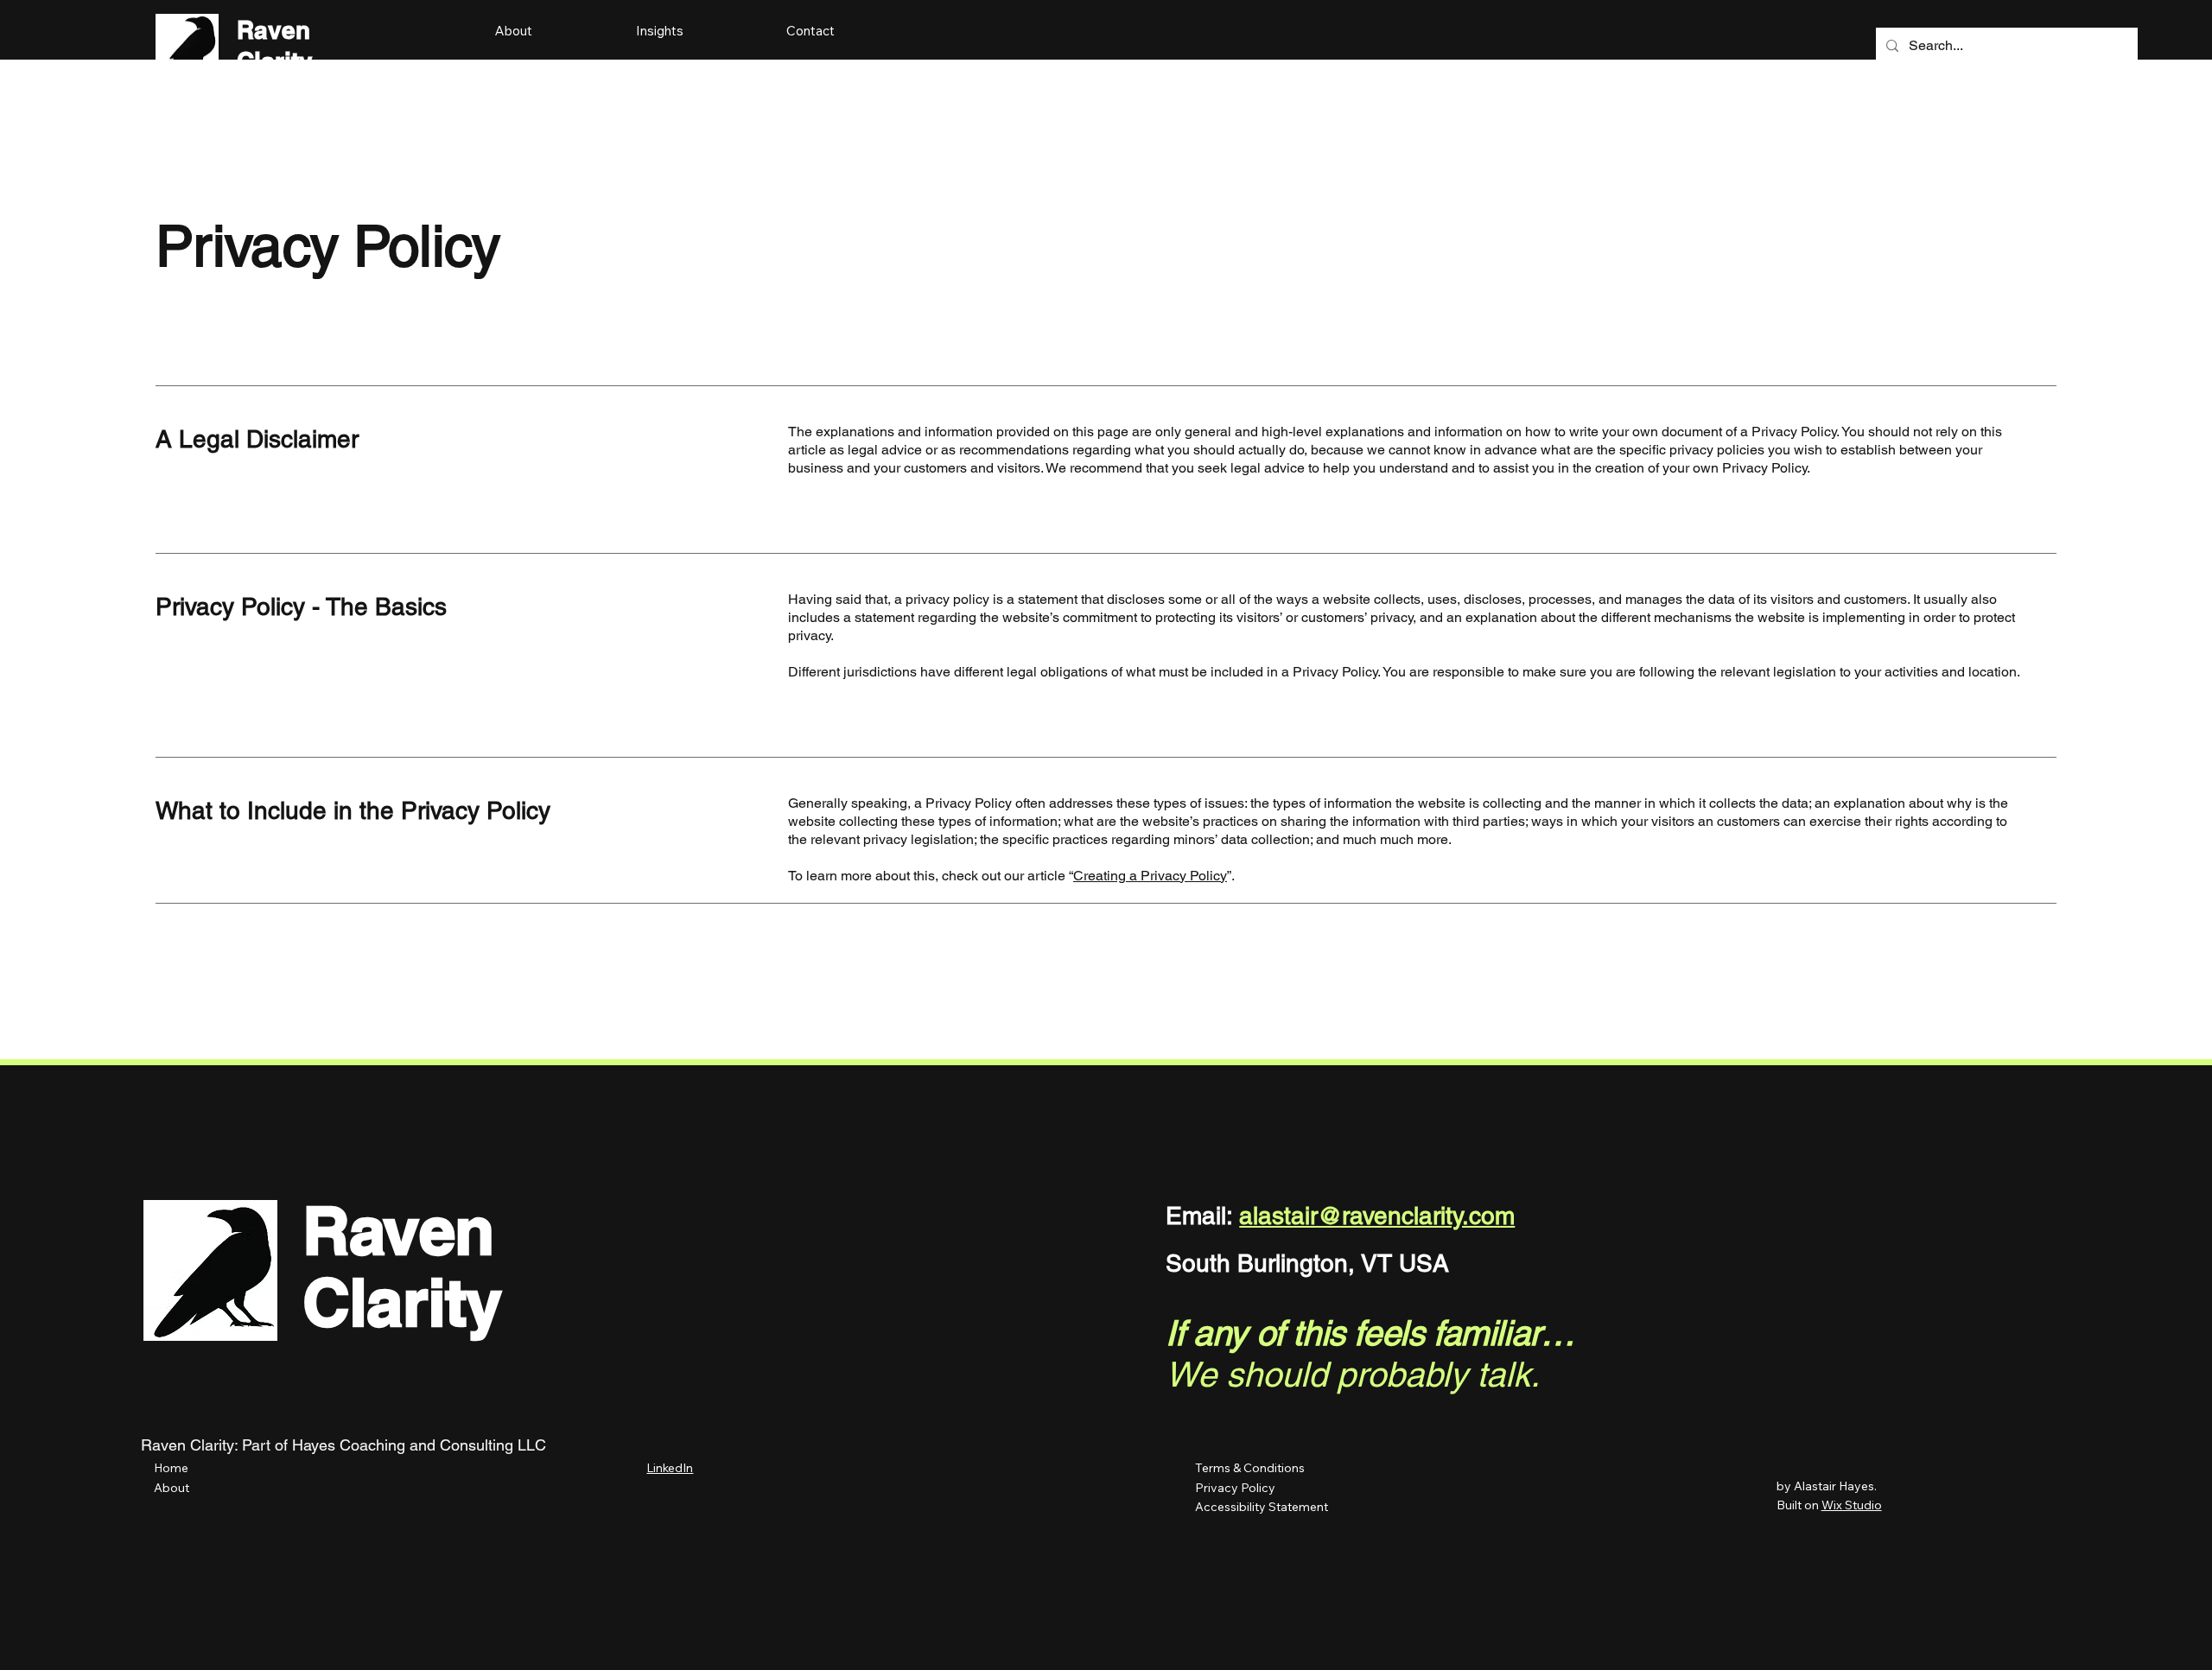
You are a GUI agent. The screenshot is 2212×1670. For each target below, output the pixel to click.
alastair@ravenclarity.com (1377, 1216)
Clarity (402, 1302)
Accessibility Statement (1262, 1507)
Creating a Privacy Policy (1150, 876)
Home (171, 1468)
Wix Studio (1852, 1505)
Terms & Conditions (1250, 1468)
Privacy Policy (1237, 1488)
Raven (273, 30)
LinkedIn (670, 1468)
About (172, 1488)
